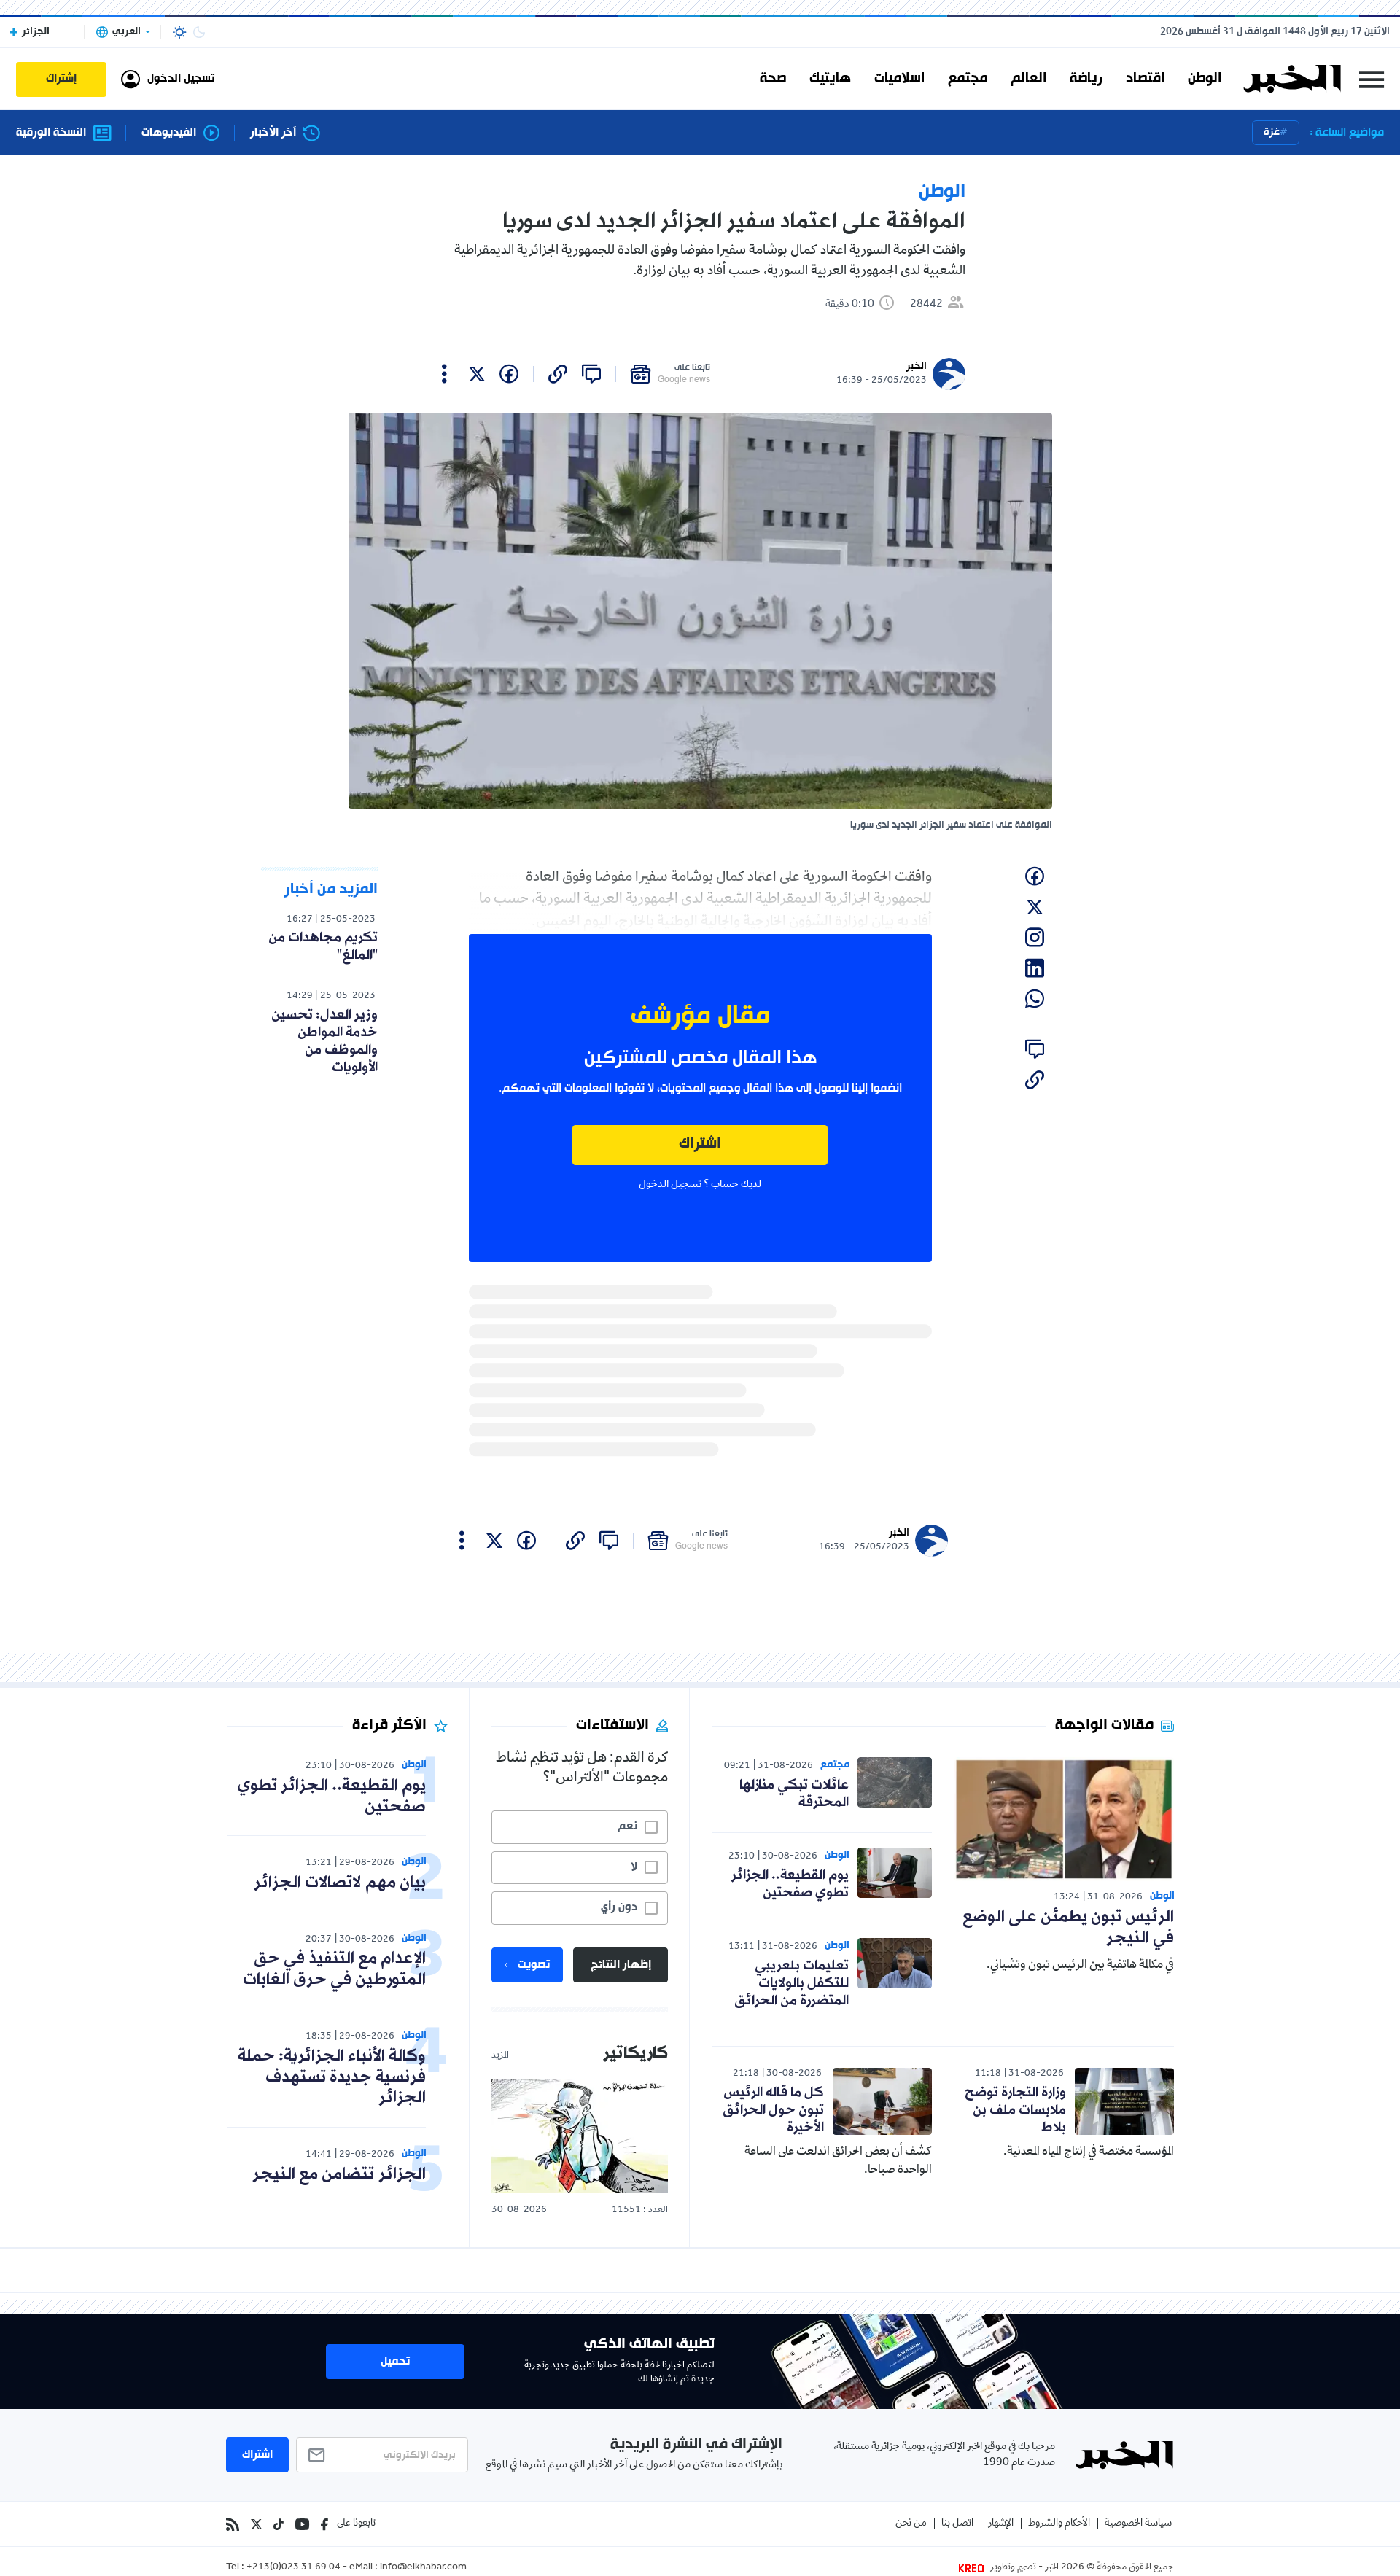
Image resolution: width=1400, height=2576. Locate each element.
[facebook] (509, 374)
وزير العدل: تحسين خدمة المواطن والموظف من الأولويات (324, 1041)
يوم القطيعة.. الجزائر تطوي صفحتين (790, 1884)
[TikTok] (279, 2524)
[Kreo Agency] (973, 2568)
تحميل (395, 2362)
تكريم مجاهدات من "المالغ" (323, 946)
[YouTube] (302, 2524)
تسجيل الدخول (670, 1185)
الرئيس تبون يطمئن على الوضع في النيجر (1068, 1928)
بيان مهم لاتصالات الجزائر (340, 1883)
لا (634, 1867)
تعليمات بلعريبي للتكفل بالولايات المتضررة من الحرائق (792, 1983)
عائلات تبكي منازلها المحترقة (794, 1794)
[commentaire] (591, 374)
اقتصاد (1145, 79)
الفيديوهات (169, 133)
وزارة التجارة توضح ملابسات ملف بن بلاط (1015, 2110)
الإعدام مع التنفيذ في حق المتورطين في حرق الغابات (334, 1969)
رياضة (1086, 79)
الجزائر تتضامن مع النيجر (339, 2175)
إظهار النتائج (621, 1965)
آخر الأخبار (273, 133)
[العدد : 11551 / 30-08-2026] (580, 2136)
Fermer (1372, 79)
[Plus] (444, 374)
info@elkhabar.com (423, 2568)
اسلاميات (899, 79)
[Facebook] (324, 2524)
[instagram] (1035, 938)
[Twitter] (256, 2524)
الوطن (1205, 79)
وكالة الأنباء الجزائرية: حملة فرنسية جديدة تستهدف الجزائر (332, 2078)
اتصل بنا (957, 2524)
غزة (1272, 132)
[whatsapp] (1035, 999)
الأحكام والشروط (1059, 2524)
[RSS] (233, 2524)
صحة (773, 79)
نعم (627, 1826)
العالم (1028, 79)
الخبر (917, 366)
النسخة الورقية (51, 133)
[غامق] (199, 32)
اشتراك (700, 1144)
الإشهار (1001, 2524)
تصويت (534, 1965)
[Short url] (558, 374)
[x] (477, 374)
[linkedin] (1035, 968)
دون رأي (619, 1907)
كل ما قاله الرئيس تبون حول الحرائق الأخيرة (773, 2110)
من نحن (911, 2524)
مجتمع (968, 79)
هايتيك (830, 79)
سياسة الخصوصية (1138, 2524)
